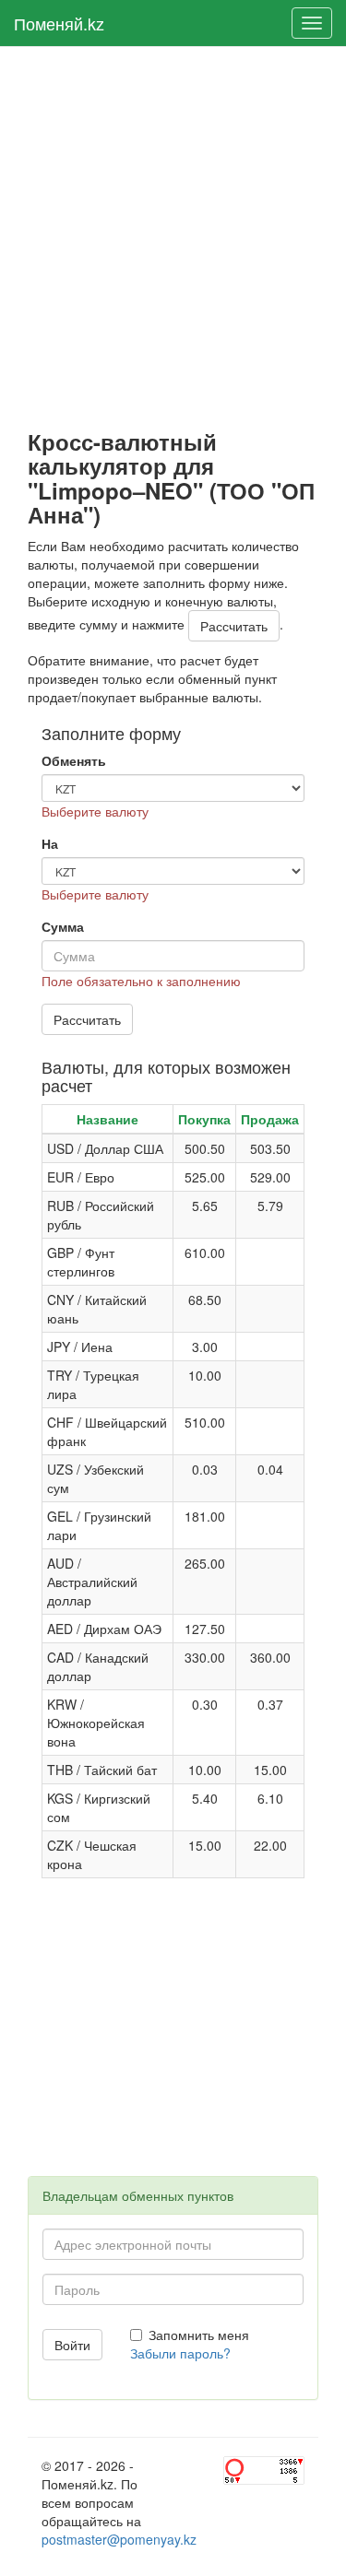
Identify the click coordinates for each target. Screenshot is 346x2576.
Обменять (74, 760)
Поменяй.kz (59, 23)
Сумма (63, 926)
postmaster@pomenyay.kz (119, 2539)
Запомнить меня (199, 2335)
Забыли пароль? (180, 2353)
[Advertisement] (173, 238)
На (50, 843)
